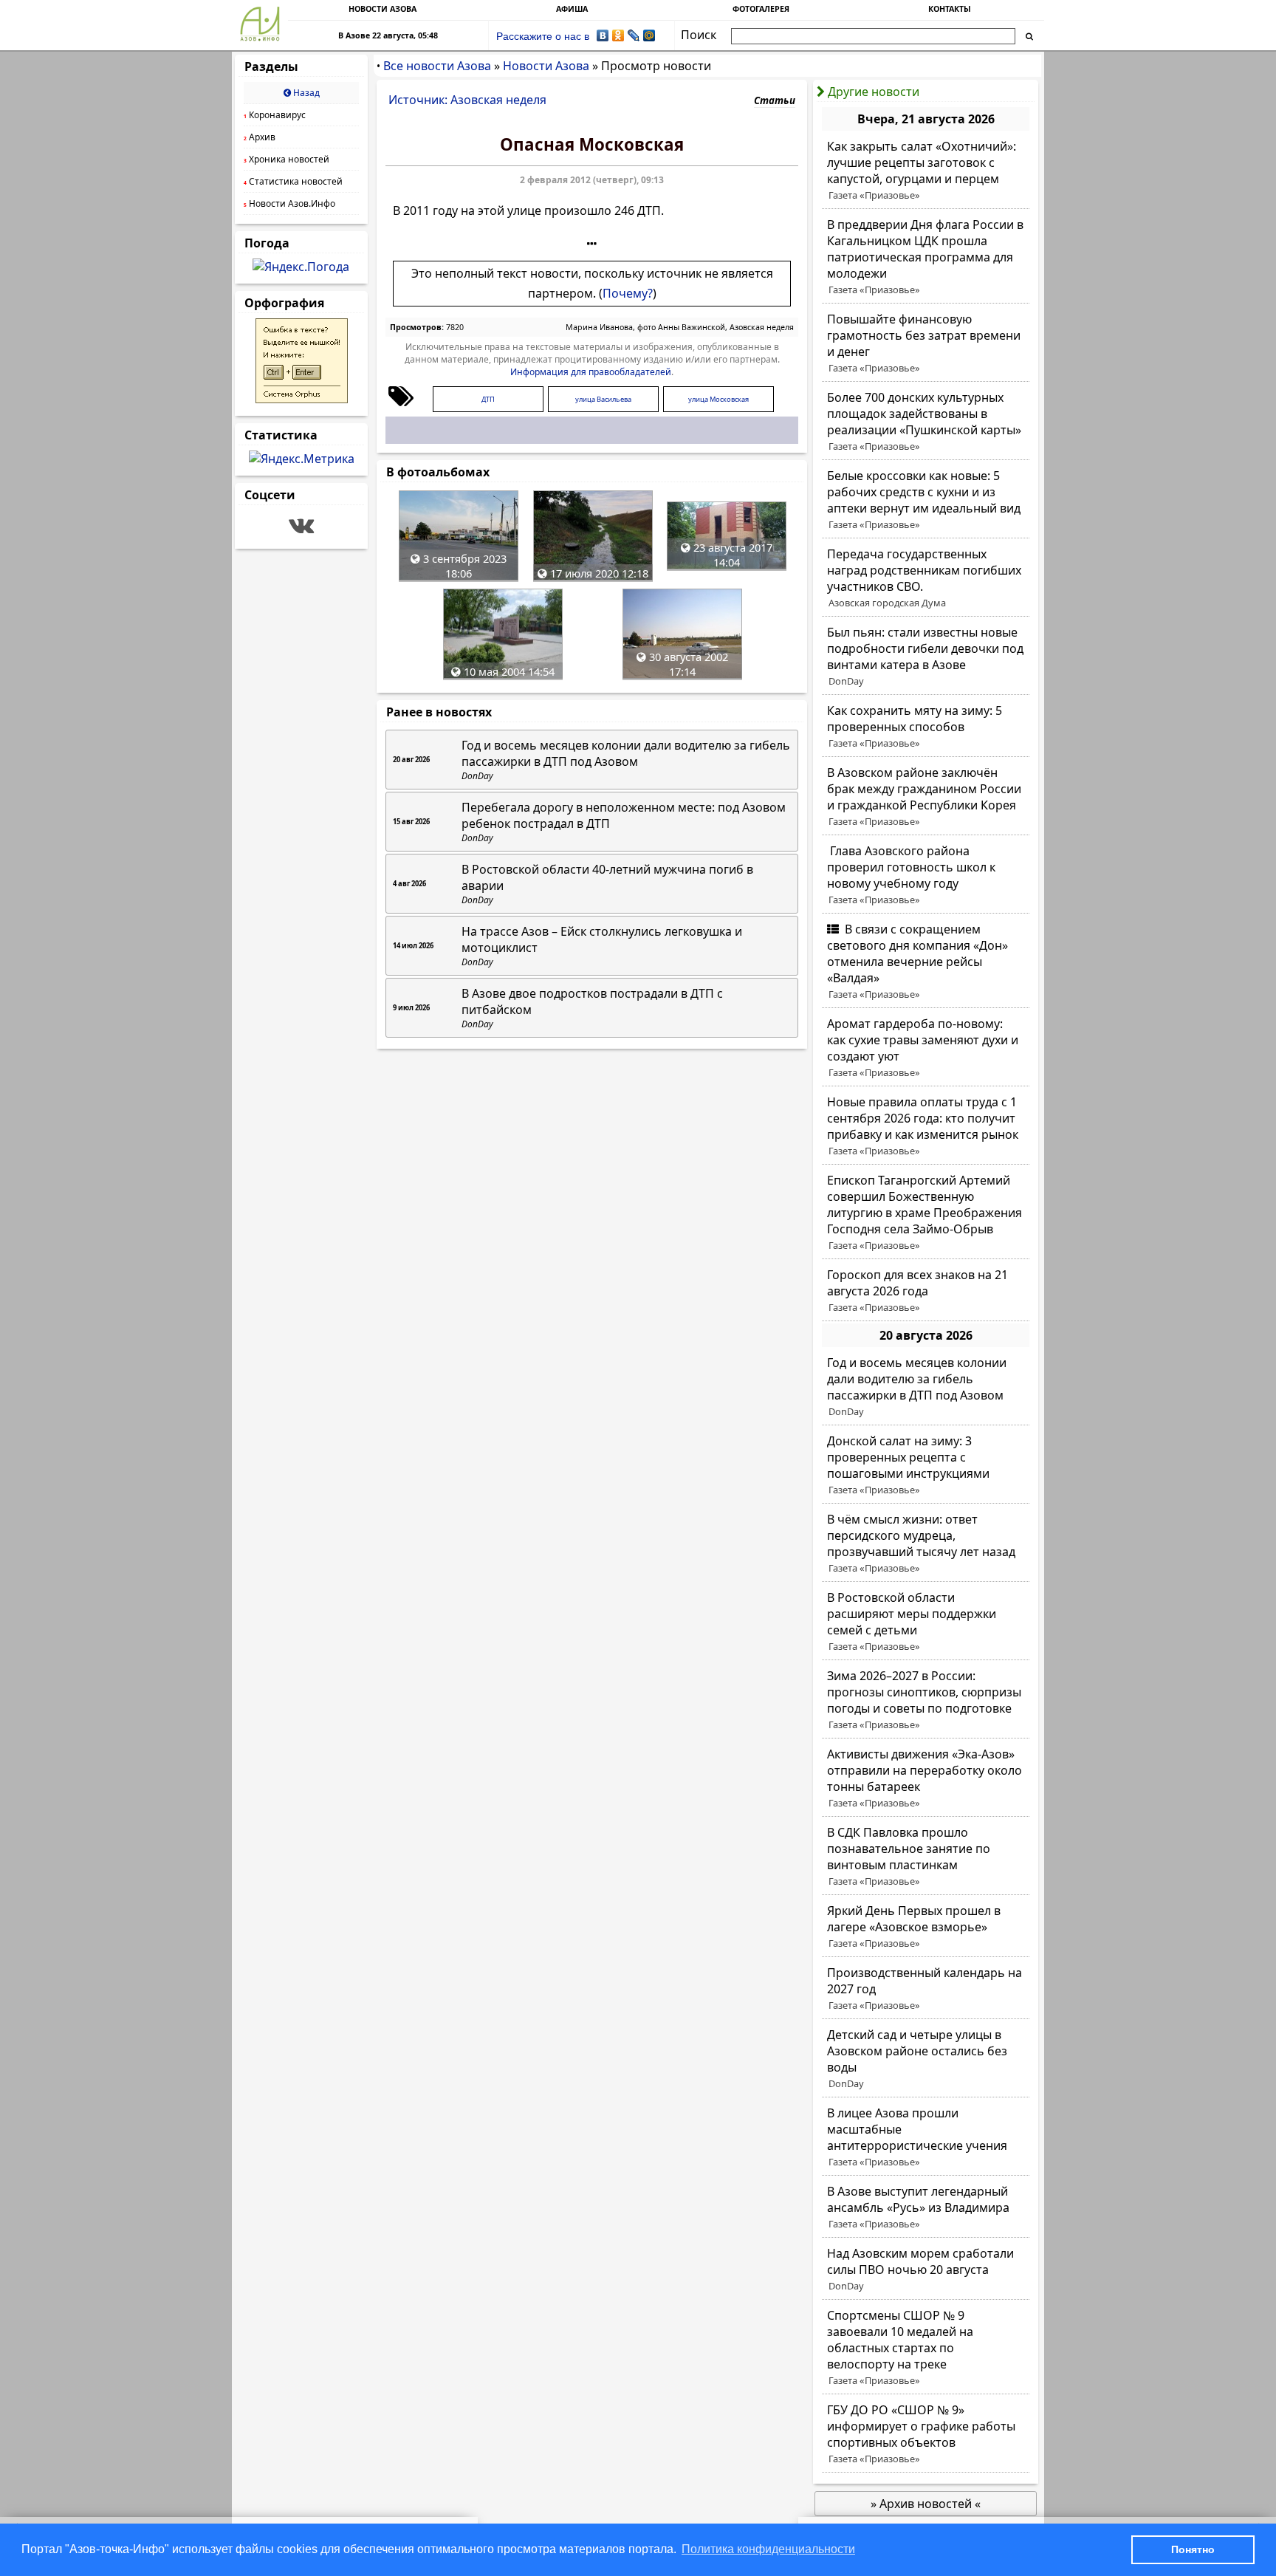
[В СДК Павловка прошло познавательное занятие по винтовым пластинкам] (926, 1857)
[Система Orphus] (302, 399)
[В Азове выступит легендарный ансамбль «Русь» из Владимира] (926, 2207)
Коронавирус (275, 115)
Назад (305, 93)
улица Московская (718, 399)
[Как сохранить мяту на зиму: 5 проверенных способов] (926, 727)
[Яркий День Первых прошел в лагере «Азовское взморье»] (926, 1927)
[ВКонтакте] (603, 35)
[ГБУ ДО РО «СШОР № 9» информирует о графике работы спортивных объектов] (926, 2434)
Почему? (628, 293)
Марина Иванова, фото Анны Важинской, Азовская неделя (680, 327)
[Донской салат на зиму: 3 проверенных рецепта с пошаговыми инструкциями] (926, 1465)
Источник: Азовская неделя (467, 100)
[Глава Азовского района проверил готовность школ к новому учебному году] (926, 875)
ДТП (488, 399)
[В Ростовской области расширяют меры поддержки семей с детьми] (926, 1622)
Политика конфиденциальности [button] (768, 2549)
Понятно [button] (1193, 2549)
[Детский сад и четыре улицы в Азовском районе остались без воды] (926, 2059)
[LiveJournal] (634, 35)
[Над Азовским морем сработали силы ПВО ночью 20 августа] (926, 2270)
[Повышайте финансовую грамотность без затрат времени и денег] (926, 343)
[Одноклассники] (618, 35)
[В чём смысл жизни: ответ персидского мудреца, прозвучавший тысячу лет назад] (926, 1544)
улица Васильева (603, 399)
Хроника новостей (287, 159)
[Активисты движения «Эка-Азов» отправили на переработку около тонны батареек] (926, 1778)
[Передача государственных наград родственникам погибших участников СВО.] (926, 578)
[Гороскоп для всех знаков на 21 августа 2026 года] (926, 1291)
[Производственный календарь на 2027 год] (926, 1989)
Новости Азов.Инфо (289, 203)
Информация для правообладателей (591, 372)
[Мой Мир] (649, 35)
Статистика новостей (293, 181)
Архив (260, 137)
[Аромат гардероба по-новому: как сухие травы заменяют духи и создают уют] (926, 1048)
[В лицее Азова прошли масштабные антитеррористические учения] (926, 2137)
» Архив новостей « (926, 2504)
